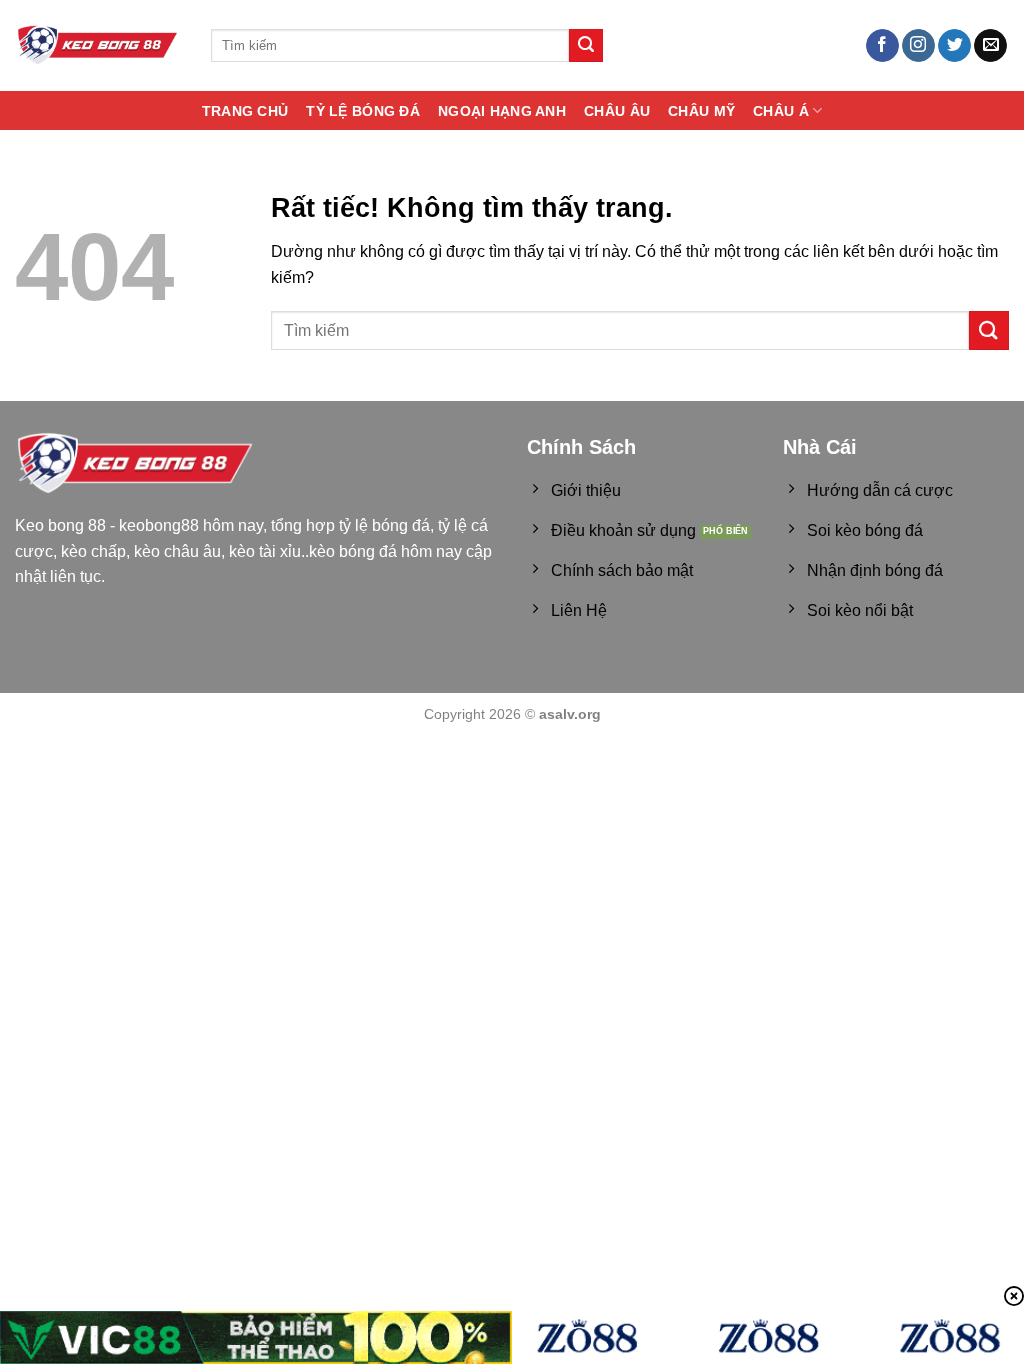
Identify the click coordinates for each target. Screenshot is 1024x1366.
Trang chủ (245, 111)
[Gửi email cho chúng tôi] (990, 46)
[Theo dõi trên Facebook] (882, 46)
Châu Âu (617, 111)
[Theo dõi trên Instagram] (918, 46)
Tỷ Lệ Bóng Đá (363, 111)
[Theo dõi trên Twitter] (954, 46)
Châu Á (781, 111)
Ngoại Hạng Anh (502, 111)
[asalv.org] (98, 45)
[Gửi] (586, 46)
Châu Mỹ (701, 111)
